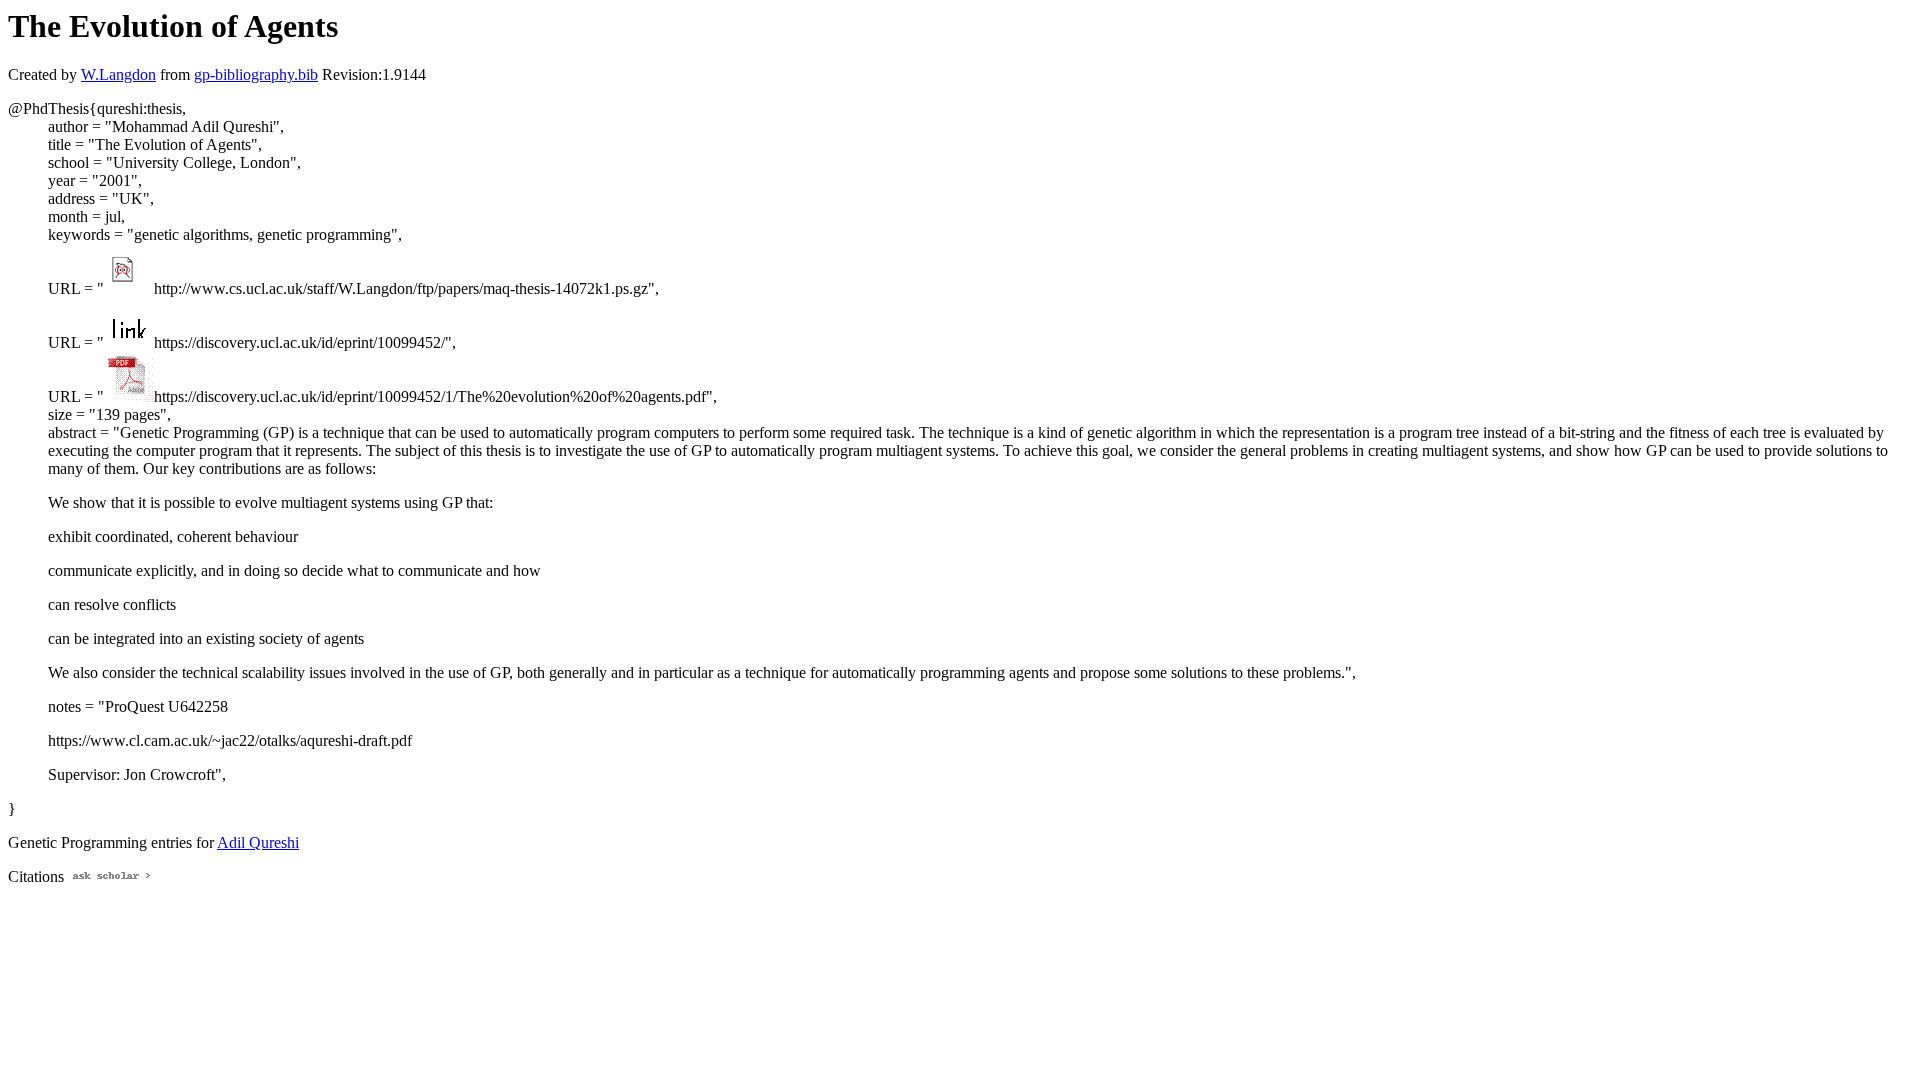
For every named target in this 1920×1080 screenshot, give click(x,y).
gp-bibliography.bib (256, 74)
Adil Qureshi (258, 842)
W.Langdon (118, 74)
